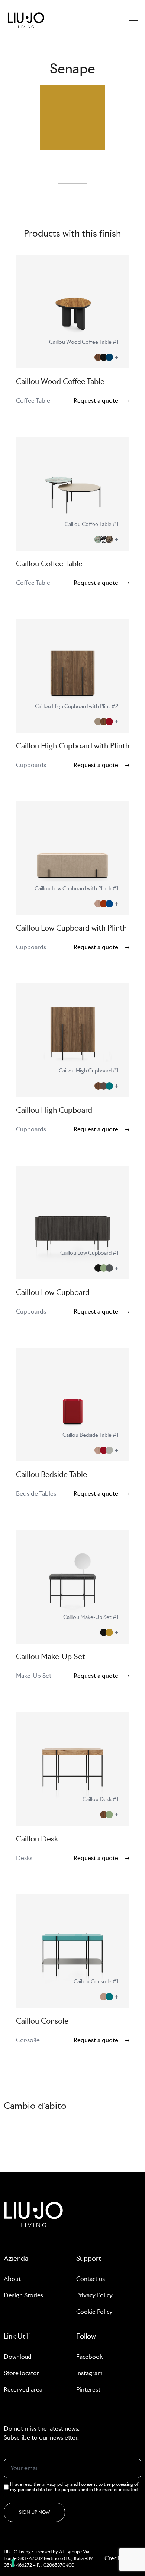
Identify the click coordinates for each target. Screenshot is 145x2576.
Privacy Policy (94, 2295)
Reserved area (23, 2390)
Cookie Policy (94, 2312)
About (12, 2279)
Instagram (89, 2373)
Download (18, 2357)
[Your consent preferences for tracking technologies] (13, 2563)
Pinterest (88, 2390)
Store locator (21, 2373)
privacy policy (56, 2484)
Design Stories (23, 2295)
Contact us (91, 2279)
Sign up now (34, 2512)
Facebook (89, 2357)
